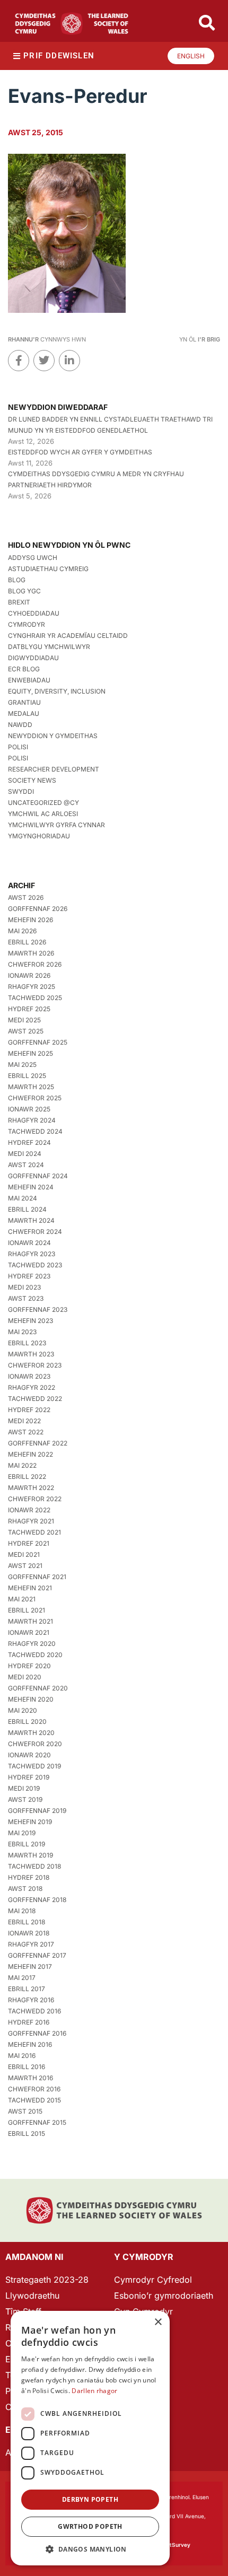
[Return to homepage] (72, 24)
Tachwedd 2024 (35, 1131)
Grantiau (24, 702)
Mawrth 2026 (31, 953)
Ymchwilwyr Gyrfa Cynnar (56, 825)
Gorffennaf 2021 (37, 1577)
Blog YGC (24, 591)
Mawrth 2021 (30, 1621)
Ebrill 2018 (27, 1922)
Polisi (18, 747)
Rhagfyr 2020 (32, 1644)
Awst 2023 (26, 1298)
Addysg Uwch (33, 558)
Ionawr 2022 (29, 1510)
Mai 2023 (22, 1332)
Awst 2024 (26, 1165)
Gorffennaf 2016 (37, 2033)
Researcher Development (54, 769)
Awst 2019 (25, 1799)
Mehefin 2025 (30, 1053)
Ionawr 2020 (29, 1755)
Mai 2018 (22, 1911)
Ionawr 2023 (29, 1376)
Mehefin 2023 (30, 1321)
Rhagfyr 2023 (32, 1254)
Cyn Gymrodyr (143, 2311)
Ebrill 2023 (27, 1343)
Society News (32, 780)
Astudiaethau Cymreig (48, 569)
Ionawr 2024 (29, 1243)
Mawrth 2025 (31, 1087)
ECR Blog (24, 669)
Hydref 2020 (29, 1666)
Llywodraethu (32, 2295)
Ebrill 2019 (27, 1844)
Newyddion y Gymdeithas (53, 736)
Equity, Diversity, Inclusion (57, 691)
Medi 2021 (24, 1554)
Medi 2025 (24, 1020)
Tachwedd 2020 (35, 1655)
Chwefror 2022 (35, 1499)
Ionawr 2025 (29, 1109)
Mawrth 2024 (31, 1220)
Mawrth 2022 (31, 1488)
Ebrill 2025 (27, 1076)
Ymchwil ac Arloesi (43, 814)
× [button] (158, 2322)
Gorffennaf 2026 (38, 909)
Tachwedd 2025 (35, 998)
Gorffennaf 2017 (37, 1955)
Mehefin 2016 (30, 2044)
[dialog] (90, 2438)
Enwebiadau (29, 680)
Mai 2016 (22, 2056)
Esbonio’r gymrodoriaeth (164, 2295)
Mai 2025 (22, 1064)
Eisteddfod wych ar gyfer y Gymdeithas (80, 452)
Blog (17, 580)
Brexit (19, 602)
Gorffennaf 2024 (38, 1176)
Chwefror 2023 (35, 1365)
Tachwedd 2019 (34, 1766)
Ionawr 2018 (29, 1933)
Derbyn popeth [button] (90, 2499)
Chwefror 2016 (34, 2089)
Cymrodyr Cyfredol (153, 2280)
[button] (90, 2549)
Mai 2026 (22, 931)
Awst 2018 (25, 1889)
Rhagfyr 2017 (31, 1944)
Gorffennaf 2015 (37, 2122)
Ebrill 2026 (27, 942)
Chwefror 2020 (35, 1744)
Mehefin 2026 (30, 920)
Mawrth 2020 (31, 1733)
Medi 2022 (24, 1421)
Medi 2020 (25, 1677)
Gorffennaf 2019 (37, 1811)
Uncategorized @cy (43, 803)
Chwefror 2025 (35, 1098)
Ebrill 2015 (27, 2133)
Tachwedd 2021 (34, 1532)
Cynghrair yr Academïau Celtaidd (68, 636)
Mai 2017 (22, 1978)
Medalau (24, 713)
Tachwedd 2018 (34, 1866)
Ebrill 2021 (27, 1610)
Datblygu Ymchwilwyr (49, 647)
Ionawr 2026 (29, 975)
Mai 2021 (22, 1599)
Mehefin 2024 (31, 1187)
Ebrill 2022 (27, 1477)
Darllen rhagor (94, 2391)
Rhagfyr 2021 (31, 1521)
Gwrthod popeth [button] (90, 2526)
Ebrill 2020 (27, 1721)
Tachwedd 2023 (35, 1265)
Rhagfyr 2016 (31, 2000)
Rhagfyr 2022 (32, 1387)
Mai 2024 (23, 1198)
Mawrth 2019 (30, 1855)
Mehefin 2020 (31, 1699)
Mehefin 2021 (30, 1588)
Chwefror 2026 (35, 964)
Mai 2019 (22, 1833)
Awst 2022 (26, 1432)
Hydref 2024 (29, 1142)
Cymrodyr (27, 624)
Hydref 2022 (29, 1410)
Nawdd (20, 725)
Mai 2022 (22, 1465)
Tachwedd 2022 (35, 1399)
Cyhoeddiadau (34, 613)
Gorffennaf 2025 (38, 1042)
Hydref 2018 (29, 1877)
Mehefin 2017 (30, 1966)
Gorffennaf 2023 (38, 1309)
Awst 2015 (25, 2111)
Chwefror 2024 (35, 1232)
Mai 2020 (23, 1710)
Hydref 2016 (29, 2022)
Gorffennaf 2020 (38, 1688)
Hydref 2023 (29, 1276)
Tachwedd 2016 (34, 2011)
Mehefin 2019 (30, 1822)
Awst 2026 (26, 897)
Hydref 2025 (29, 1009)
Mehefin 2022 (30, 1454)
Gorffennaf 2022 (38, 1443)
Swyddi (21, 791)
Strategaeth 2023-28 (47, 2280)
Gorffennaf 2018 (37, 1900)
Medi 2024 (25, 1154)
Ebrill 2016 (27, 2067)
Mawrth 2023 (31, 1354)
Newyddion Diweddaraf (58, 407)
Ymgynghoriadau (39, 836)
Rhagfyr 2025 (32, 987)
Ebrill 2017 (27, 1989)
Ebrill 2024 (27, 1209)
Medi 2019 (24, 1788)
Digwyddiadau (33, 658)
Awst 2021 (25, 1566)
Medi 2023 (24, 1287)
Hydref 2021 (29, 1543)
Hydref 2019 (29, 1777)
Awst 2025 (26, 1031)
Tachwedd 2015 (34, 2100)
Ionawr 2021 (29, 1632)
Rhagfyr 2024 (32, 1120)
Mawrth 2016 (30, 2078)
